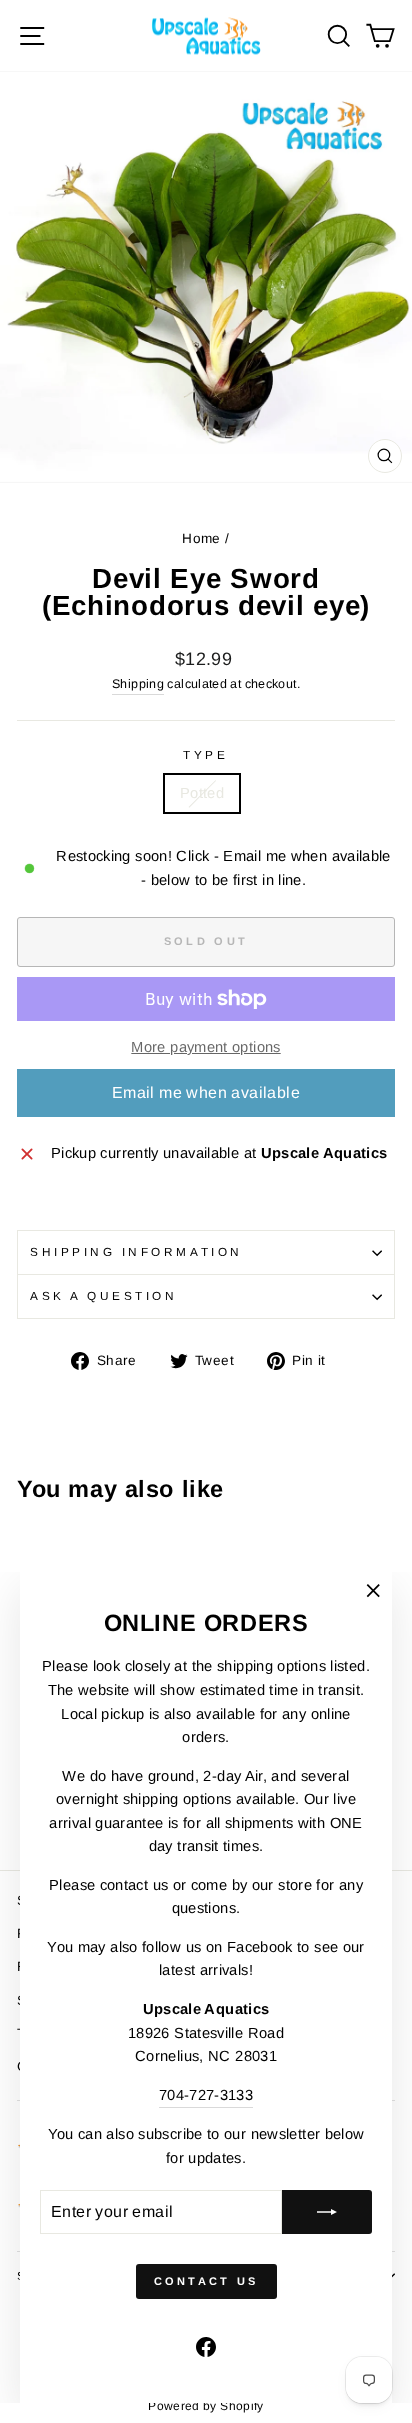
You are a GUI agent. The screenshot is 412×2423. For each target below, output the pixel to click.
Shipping (138, 684)
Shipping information (136, 1251)
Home (201, 538)
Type (205, 754)
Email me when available (206, 1092)
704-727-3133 (206, 2095)
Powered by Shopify (206, 2406)
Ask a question (103, 1295)
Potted (202, 793)
